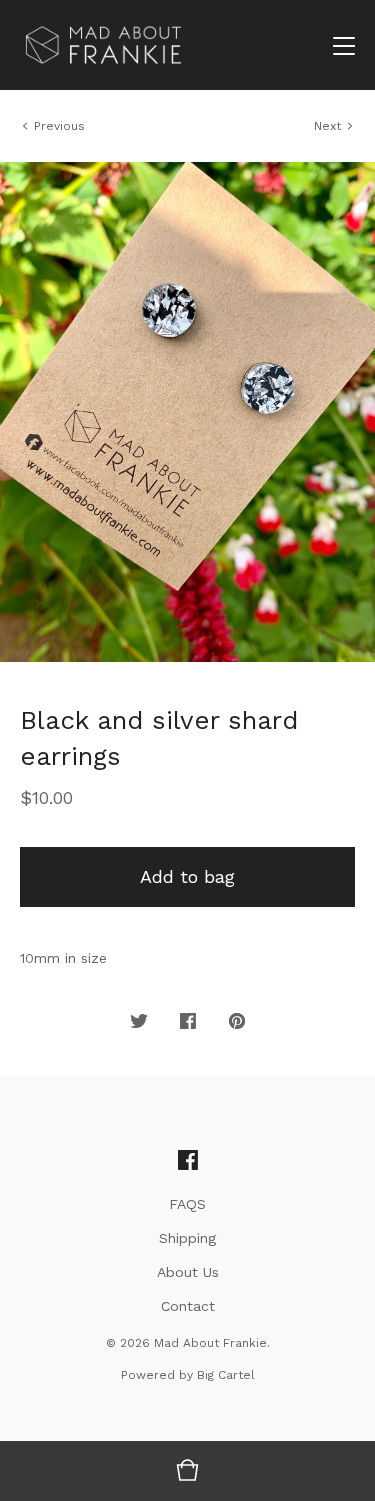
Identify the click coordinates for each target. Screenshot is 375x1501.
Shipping (187, 1238)
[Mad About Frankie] (103, 45)
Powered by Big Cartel (188, 1375)
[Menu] (344, 45)
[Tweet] (139, 1022)
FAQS (187, 1204)
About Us (188, 1272)
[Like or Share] (188, 1022)
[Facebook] (188, 1161)
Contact (188, 1306)
